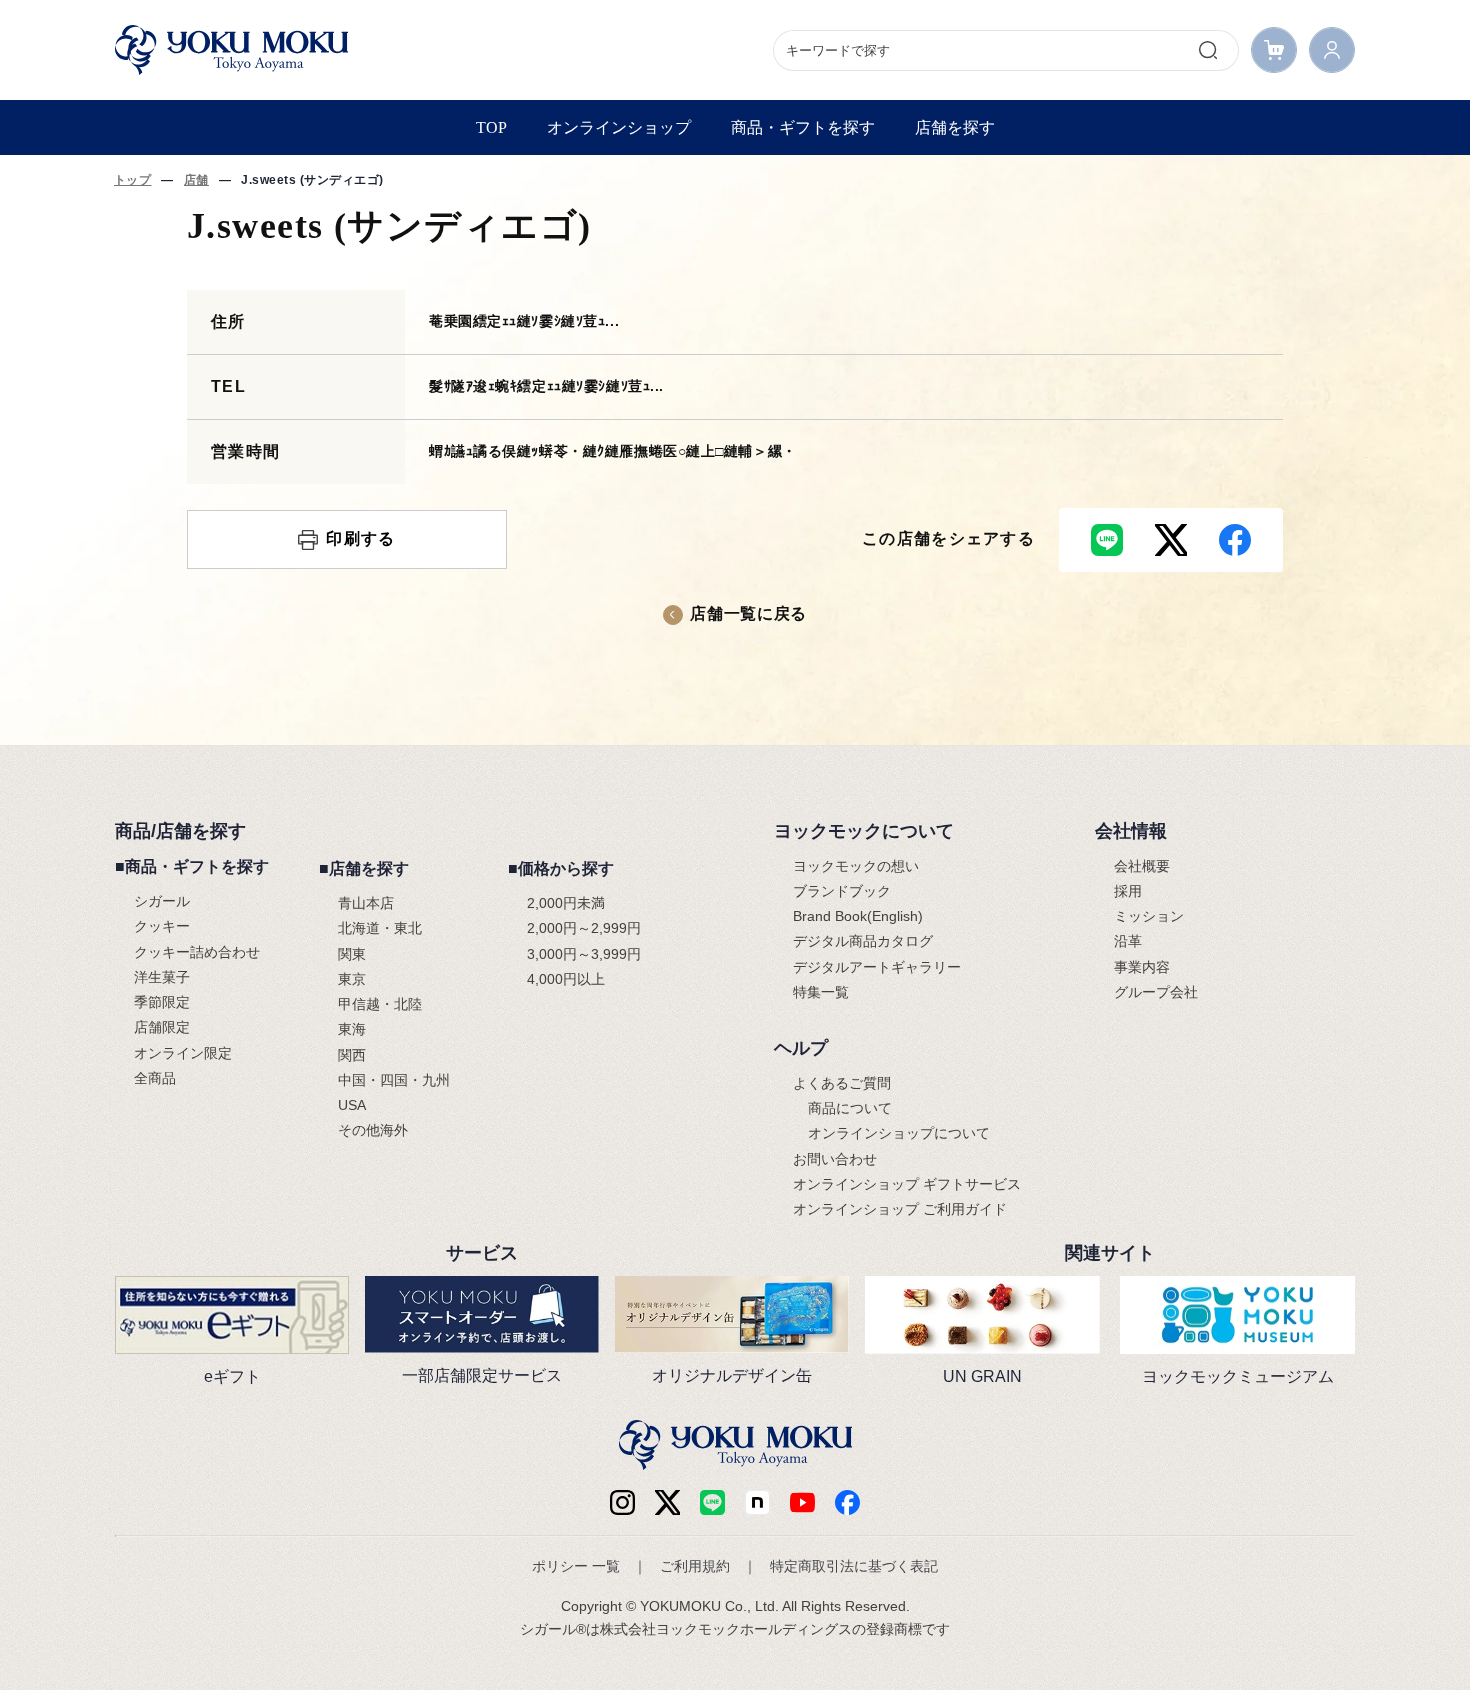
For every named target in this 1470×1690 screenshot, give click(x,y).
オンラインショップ (619, 127)
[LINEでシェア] (1107, 540)
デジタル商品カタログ (863, 941)
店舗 (196, 180)
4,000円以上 (566, 979)
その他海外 (373, 1130)
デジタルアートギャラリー (877, 967)
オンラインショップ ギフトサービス (907, 1184)
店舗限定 (162, 1027)
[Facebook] (757, 1502)
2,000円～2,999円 (584, 928)
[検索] (1208, 50)
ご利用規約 (695, 1566)
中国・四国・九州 (394, 1080)
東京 (352, 979)
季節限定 (162, 1002)
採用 (1128, 891)
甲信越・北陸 (380, 1004)
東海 (352, 1029)
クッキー (162, 926)
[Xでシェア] (1171, 540)
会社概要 (1142, 866)
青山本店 (366, 903)
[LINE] (712, 1502)
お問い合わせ (835, 1159)
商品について (850, 1108)
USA (352, 1105)
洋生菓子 (162, 977)
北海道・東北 (380, 928)
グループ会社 (1156, 992)
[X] (667, 1502)
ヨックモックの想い (856, 866)
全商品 (155, 1078)
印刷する (360, 538)
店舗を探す (955, 127)
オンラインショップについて (899, 1133)
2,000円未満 (566, 903)
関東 (352, 954)
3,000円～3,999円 (584, 954)
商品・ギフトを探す (803, 127)
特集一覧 (821, 992)
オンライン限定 (183, 1053)
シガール (162, 901)
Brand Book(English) (858, 916)
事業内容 (1142, 967)
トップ (132, 180)
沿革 (1128, 941)
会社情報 (1131, 831)
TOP (491, 127)
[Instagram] (622, 1502)
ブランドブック (842, 891)
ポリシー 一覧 (576, 1566)
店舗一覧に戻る (748, 613)
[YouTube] (802, 1502)
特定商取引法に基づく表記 (854, 1566)
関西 (352, 1055)
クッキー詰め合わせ (197, 952)
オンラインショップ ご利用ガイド (900, 1209)
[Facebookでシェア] (1235, 540)
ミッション (1149, 916)
